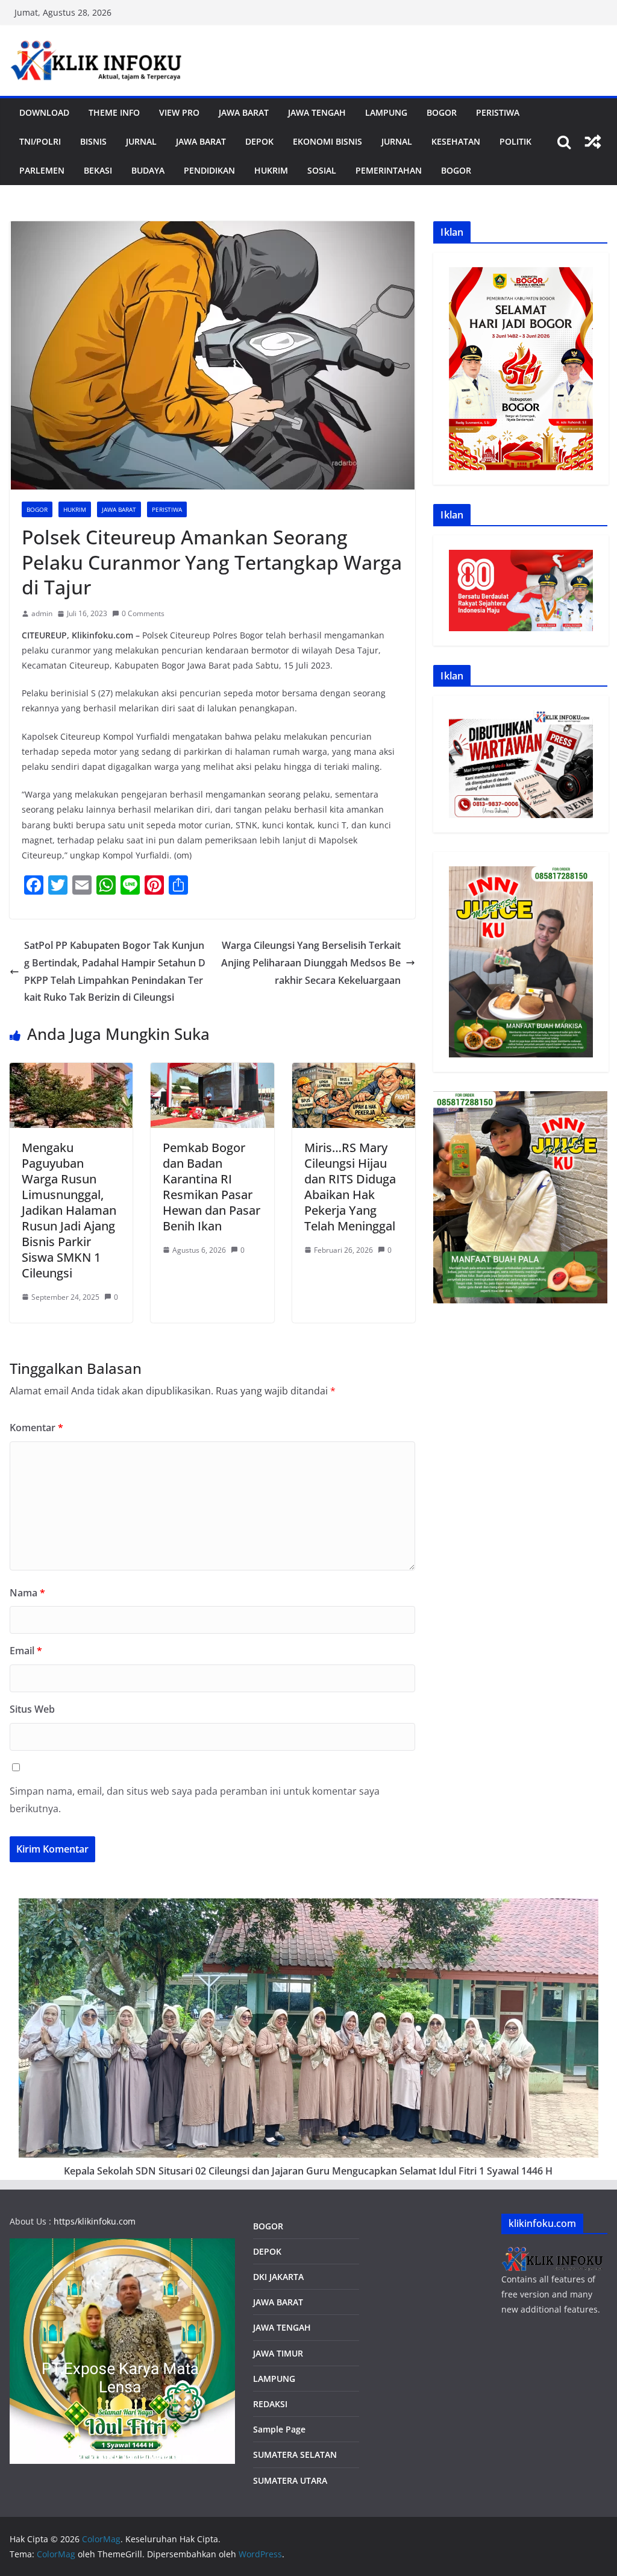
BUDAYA (148, 170)
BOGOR (268, 2226)
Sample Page (279, 2429)
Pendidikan (209, 170)
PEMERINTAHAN (389, 170)
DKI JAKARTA (278, 2277)
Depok (259, 141)
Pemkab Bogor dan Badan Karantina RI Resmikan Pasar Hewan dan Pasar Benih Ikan (211, 1187)
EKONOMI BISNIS (327, 141)
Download (44, 112)
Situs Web (32, 1709)
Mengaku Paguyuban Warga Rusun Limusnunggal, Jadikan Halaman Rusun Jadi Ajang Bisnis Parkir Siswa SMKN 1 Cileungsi (69, 1210)
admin (42, 613)
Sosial (322, 170)
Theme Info (114, 112)
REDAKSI (270, 2404)
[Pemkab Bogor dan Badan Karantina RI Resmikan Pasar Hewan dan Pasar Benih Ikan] (212, 1071)
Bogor (442, 112)
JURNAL (141, 141)
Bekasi (98, 170)
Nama (27, 1593)
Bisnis (93, 141)
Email (26, 1651)
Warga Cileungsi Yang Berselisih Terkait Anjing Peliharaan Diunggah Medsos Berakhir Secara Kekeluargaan (311, 963)
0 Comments (143, 613)
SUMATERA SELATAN (295, 2455)
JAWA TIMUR (278, 2353)
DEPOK (267, 2251)
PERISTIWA (498, 112)
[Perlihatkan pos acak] (593, 142)
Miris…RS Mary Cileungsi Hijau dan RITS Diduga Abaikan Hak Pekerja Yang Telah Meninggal (350, 1187)
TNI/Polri (40, 141)
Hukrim (271, 170)
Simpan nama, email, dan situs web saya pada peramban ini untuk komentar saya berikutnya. (195, 1800)
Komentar (36, 1428)
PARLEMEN (42, 170)
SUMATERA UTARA (290, 2480)
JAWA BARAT (244, 112)
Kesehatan (456, 141)
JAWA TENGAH (317, 112)
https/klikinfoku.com (95, 2221)
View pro (179, 112)
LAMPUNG (386, 112)
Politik (515, 141)
